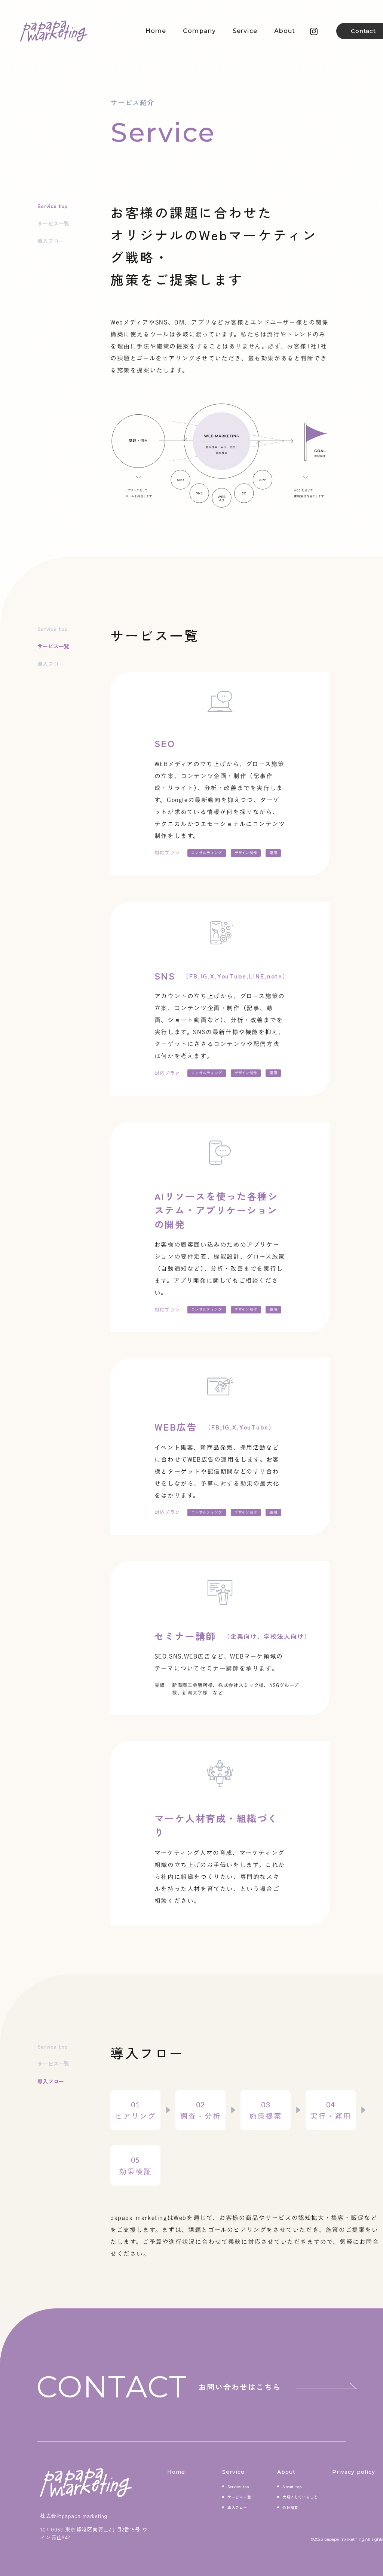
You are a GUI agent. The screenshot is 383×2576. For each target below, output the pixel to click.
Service (245, 31)
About (285, 31)
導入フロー (51, 241)
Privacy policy (354, 2472)
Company (199, 31)
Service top (52, 206)
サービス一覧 (53, 223)
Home (156, 31)
